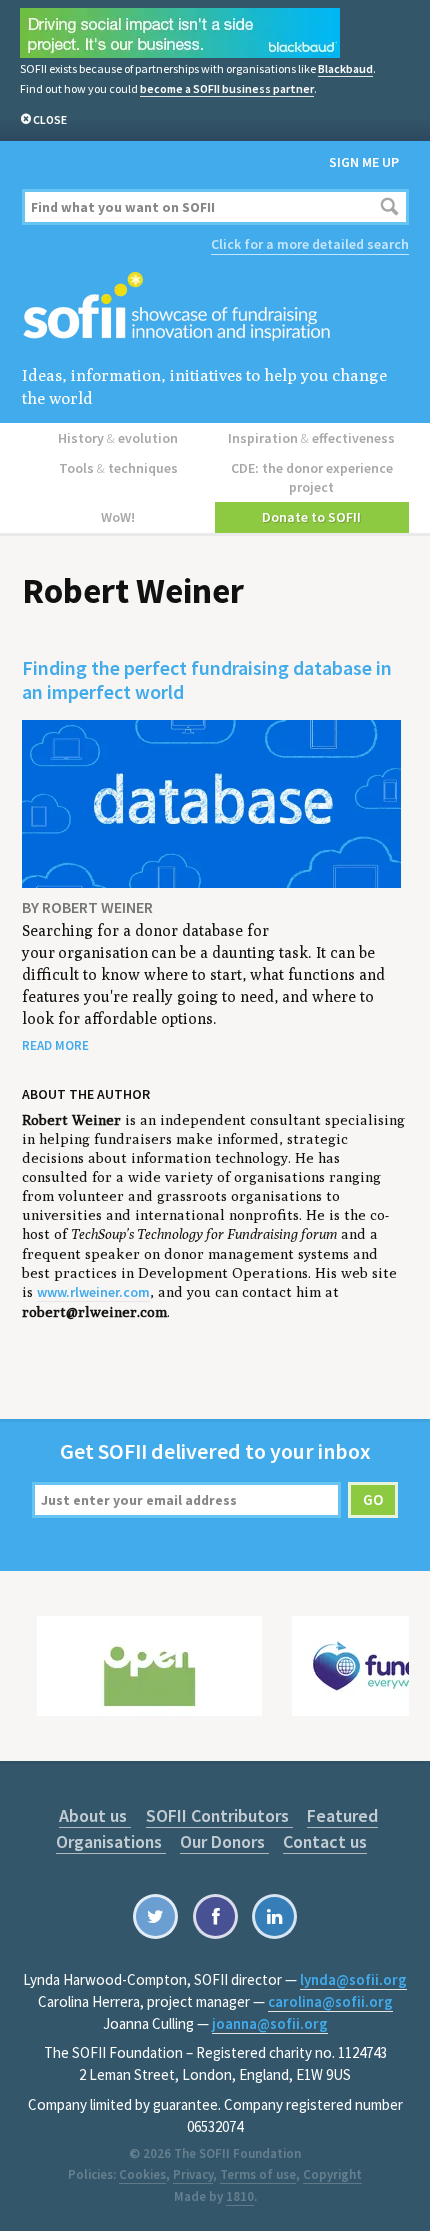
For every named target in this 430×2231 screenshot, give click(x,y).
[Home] (215, 307)
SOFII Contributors (219, 1815)
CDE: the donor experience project (312, 477)
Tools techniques (118, 468)
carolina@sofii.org (330, 2001)
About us (95, 1815)
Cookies (142, 2174)
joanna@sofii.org (270, 2023)
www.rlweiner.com (93, 1292)
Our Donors (224, 1841)
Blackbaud (345, 68)
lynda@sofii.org (353, 1979)
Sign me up (364, 162)
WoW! (118, 517)
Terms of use (258, 2174)
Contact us (325, 1841)
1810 (240, 2196)
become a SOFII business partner (227, 88)
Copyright (332, 2174)
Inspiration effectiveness (311, 438)
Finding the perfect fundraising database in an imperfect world (207, 679)
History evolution (118, 438)
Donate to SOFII (311, 517)
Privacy (193, 2174)
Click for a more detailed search (310, 244)
